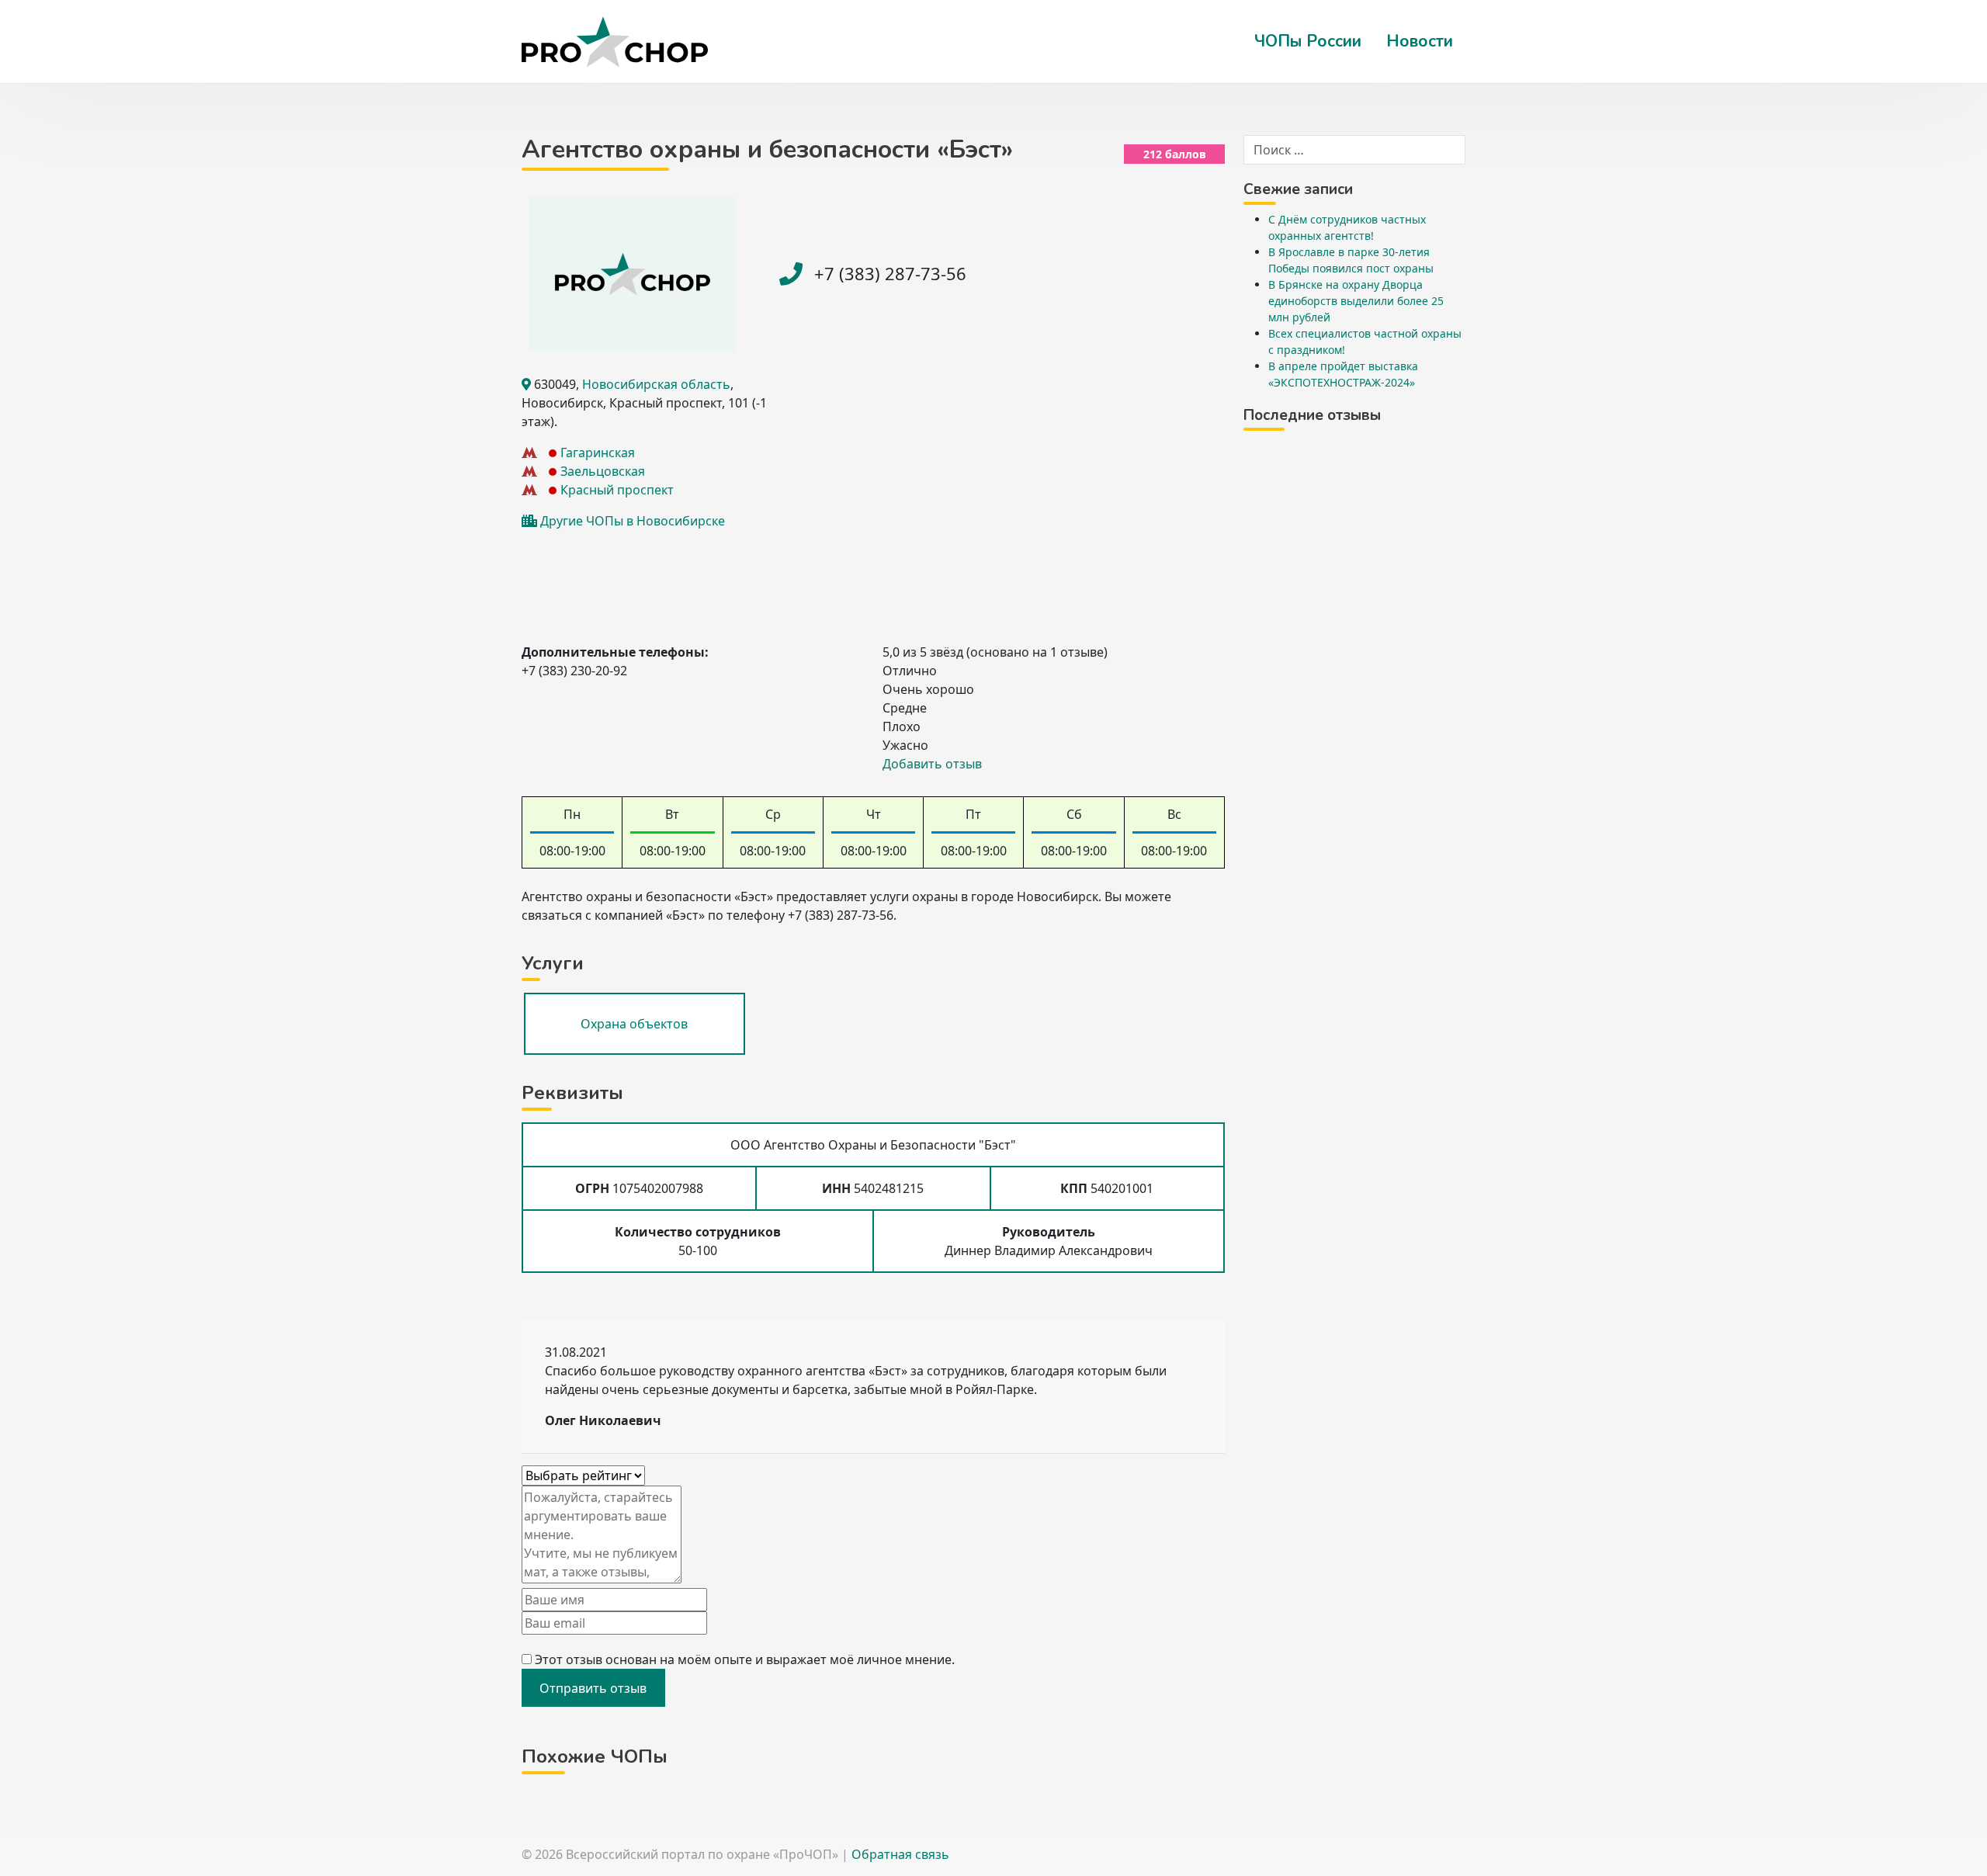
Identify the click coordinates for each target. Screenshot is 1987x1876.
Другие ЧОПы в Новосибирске (633, 521)
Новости (1420, 41)
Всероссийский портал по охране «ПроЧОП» (702, 1854)
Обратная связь (900, 1854)
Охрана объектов (634, 1024)
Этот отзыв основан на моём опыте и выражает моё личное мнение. (745, 1659)
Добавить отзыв (932, 764)
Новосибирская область (656, 384)
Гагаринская (598, 453)
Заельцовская (603, 471)
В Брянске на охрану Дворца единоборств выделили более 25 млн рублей (1356, 301)
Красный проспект (617, 490)
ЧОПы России (1308, 41)
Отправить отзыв (593, 1688)
